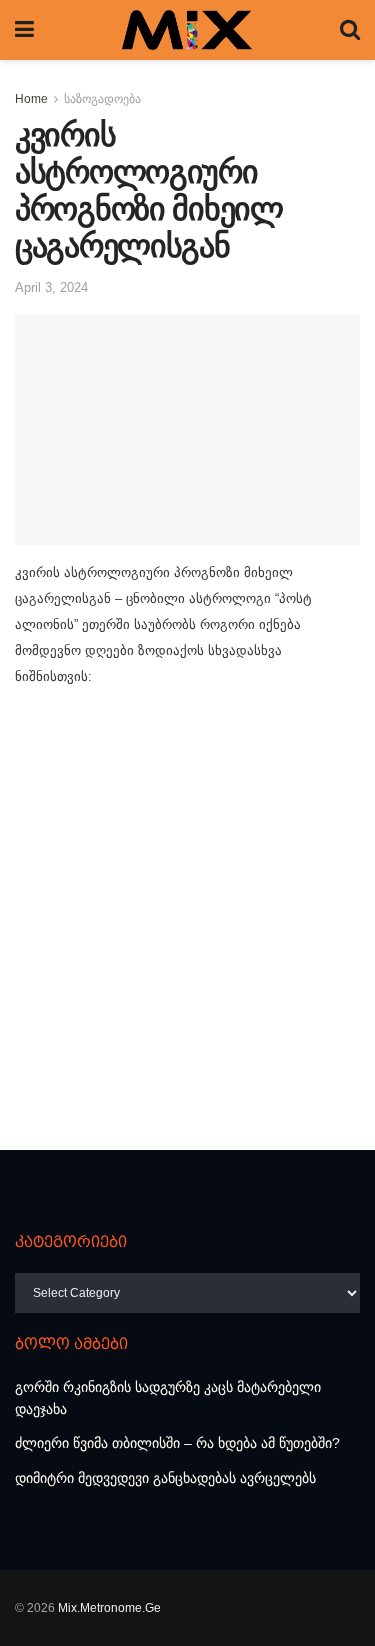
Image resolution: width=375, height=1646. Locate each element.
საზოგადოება (102, 99)
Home (31, 99)
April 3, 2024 (51, 287)
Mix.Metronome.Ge (109, 1608)
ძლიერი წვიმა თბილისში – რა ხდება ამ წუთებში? (177, 1443)
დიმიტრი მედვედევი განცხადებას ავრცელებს (165, 1478)
